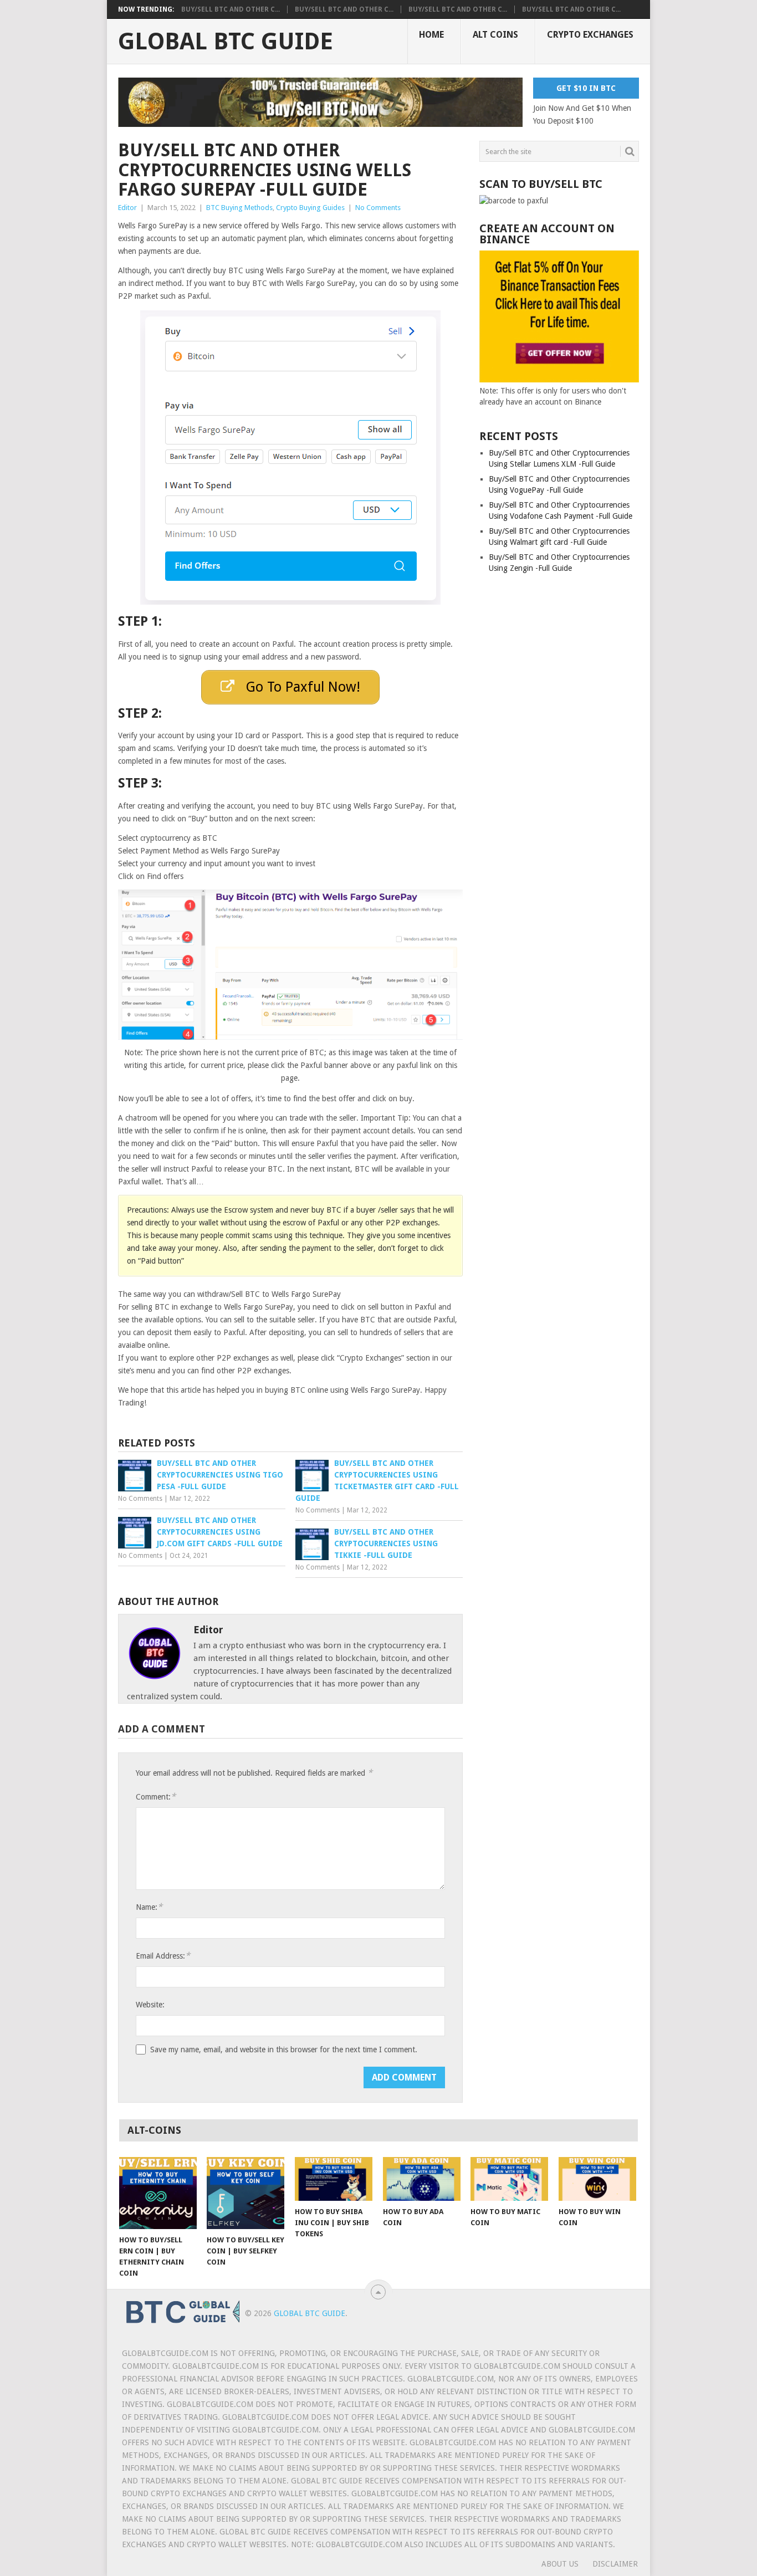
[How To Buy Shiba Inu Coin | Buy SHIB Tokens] (334, 2179)
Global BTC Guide (226, 42)
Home (431, 35)
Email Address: (163, 1956)
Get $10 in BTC (586, 88)
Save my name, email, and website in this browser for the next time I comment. (284, 2049)
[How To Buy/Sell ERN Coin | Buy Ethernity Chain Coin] (158, 2193)
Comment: (156, 1796)
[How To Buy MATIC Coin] (509, 2179)
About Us (560, 2564)
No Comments (378, 208)
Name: (149, 1907)
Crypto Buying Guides (310, 208)
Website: (150, 2005)
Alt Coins (495, 35)
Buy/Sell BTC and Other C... (231, 9)
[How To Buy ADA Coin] (422, 2179)
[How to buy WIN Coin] (597, 2179)
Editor (127, 208)
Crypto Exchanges (590, 35)
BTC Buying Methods (239, 208)
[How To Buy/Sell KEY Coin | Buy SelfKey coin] (245, 2193)
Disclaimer (615, 2564)
